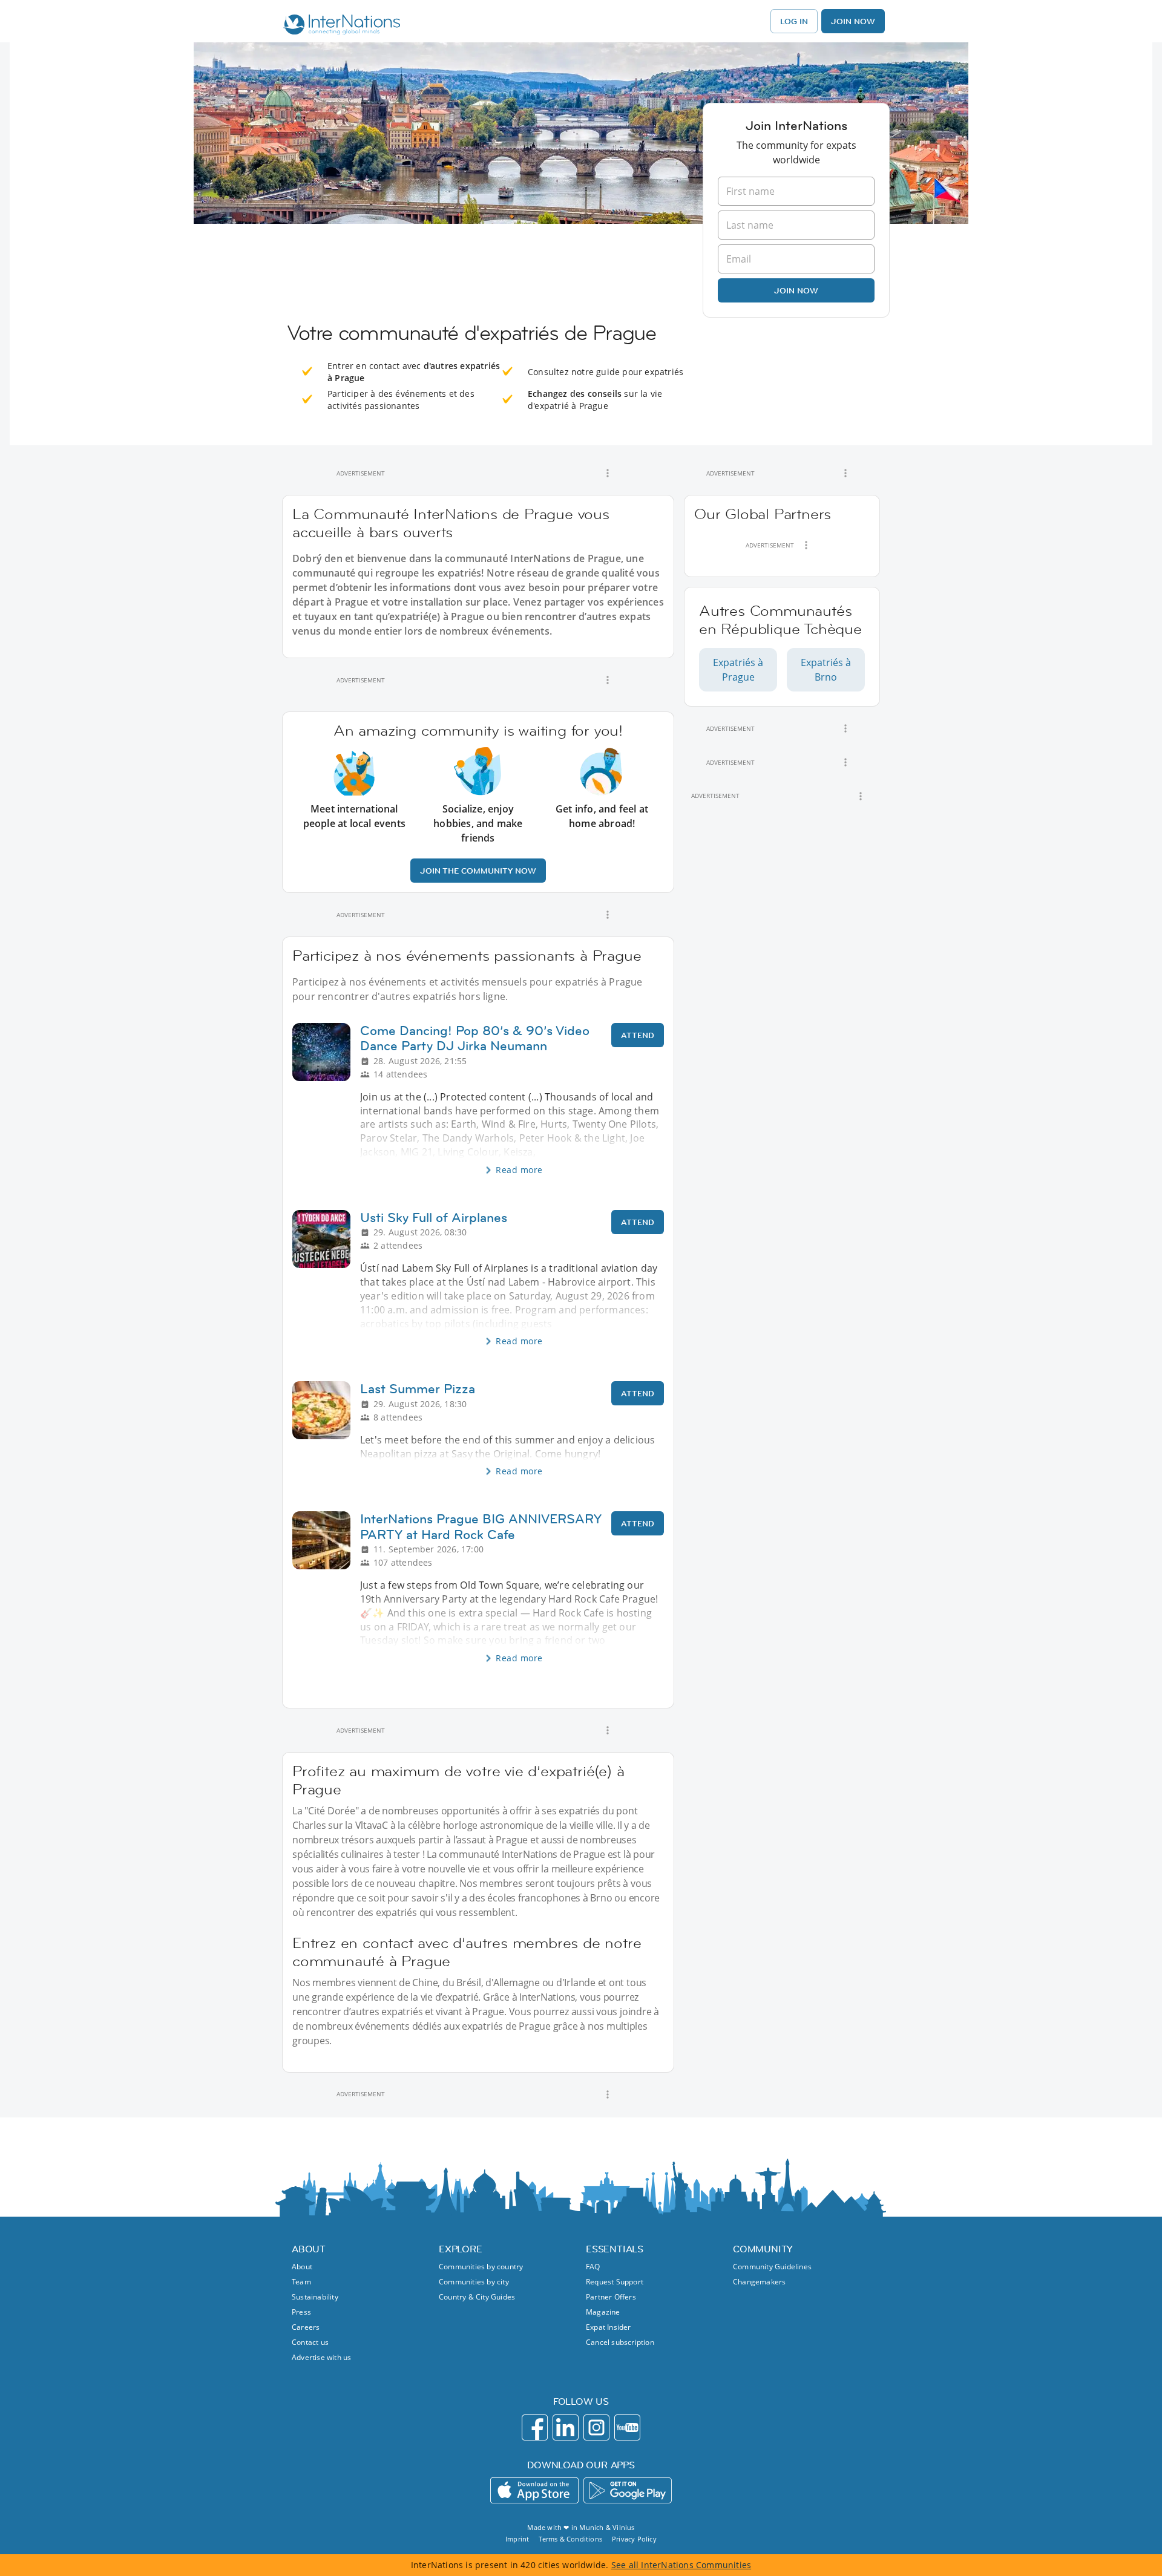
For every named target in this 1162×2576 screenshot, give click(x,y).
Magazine (603, 2312)
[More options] (608, 473)
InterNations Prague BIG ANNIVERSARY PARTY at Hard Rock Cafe (481, 1526)
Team (301, 2282)
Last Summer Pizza (418, 1389)
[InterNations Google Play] (628, 2490)
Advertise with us (321, 2357)
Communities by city (474, 2282)
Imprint (517, 2539)
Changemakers (759, 2282)
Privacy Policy (634, 2539)
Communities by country (481, 2267)
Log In (794, 21)
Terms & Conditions (570, 2539)
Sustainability (315, 2297)
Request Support (615, 2282)
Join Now (853, 21)
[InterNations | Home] (339, 26)
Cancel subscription (620, 2342)
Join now (796, 290)
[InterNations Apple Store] (534, 2490)
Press (301, 2312)
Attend (638, 1035)
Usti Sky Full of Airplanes (434, 1218)
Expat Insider (609, 2327)
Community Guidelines (772, 2267)
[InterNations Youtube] (627, 2427)
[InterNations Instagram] (596, 2427)
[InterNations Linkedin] (566, 2427)
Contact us (310, 2342)
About (302, 2267)
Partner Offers (611, 2297)
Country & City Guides (477, 2297)
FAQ (593, 2267)
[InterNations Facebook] (535, 2427)
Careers (306, 2327)
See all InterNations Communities (681, 2565)
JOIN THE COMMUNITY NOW (478, 871)
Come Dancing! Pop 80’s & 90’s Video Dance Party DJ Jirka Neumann (475, 1038)
